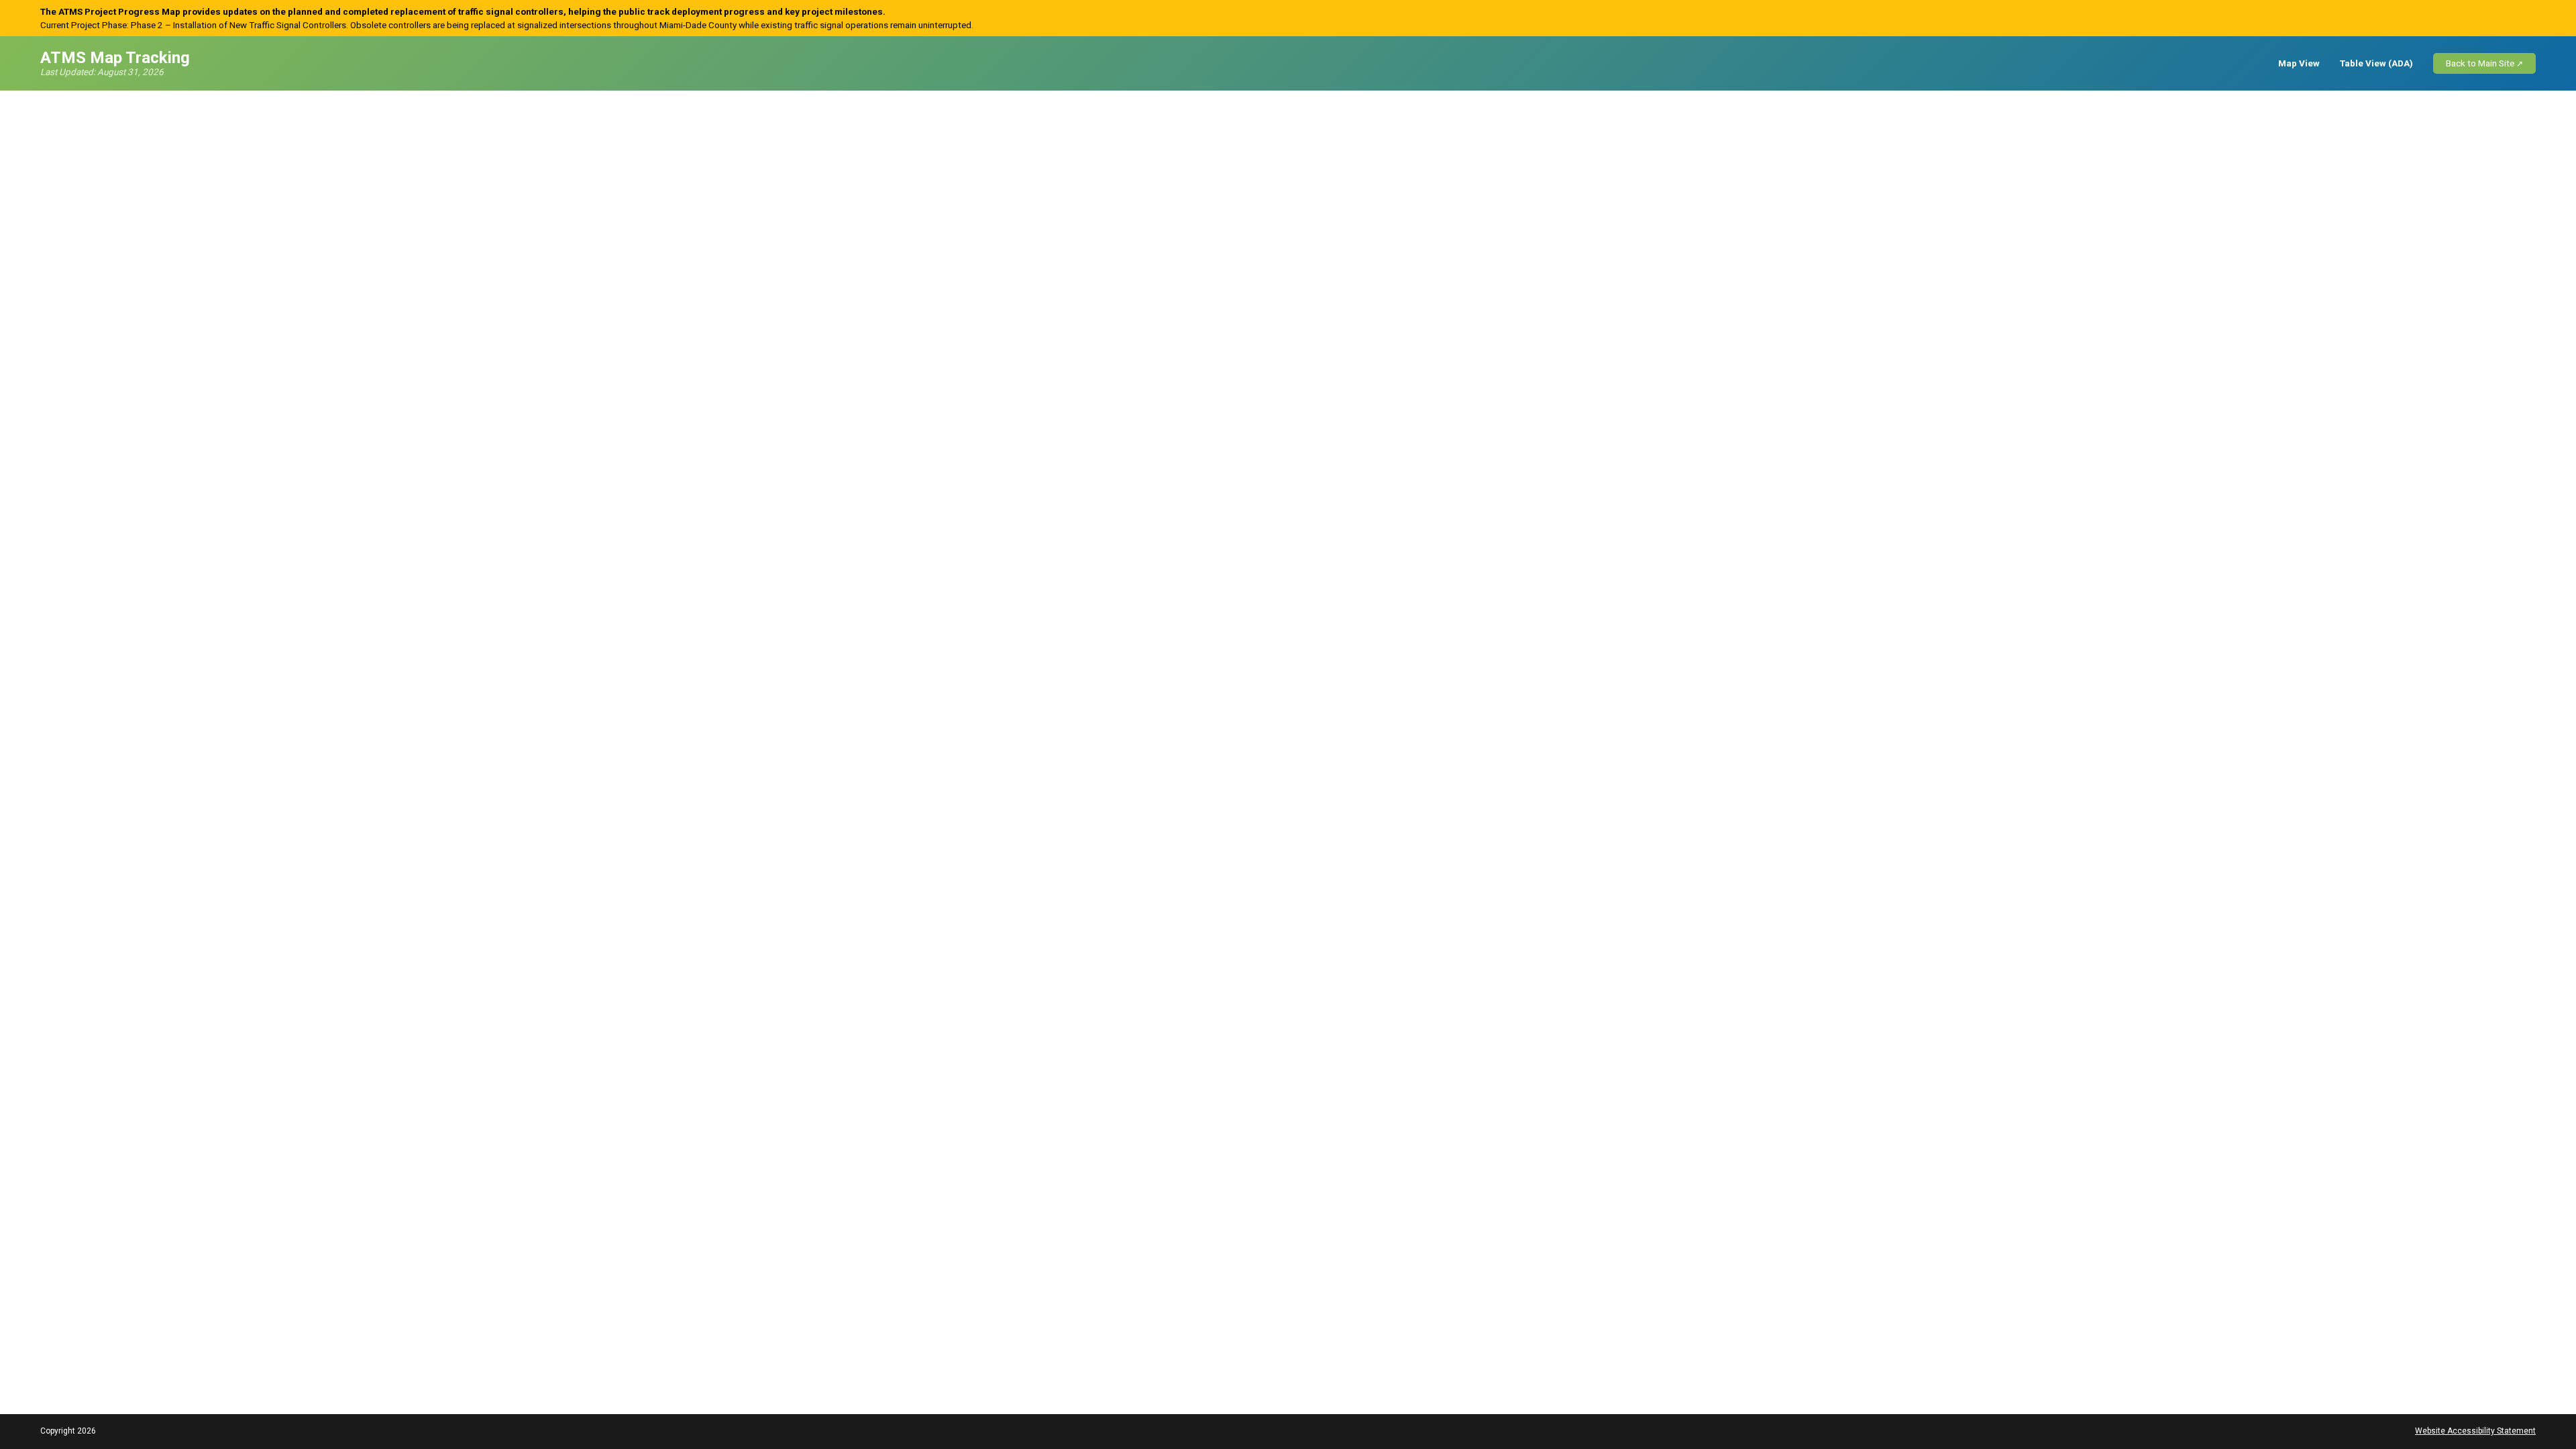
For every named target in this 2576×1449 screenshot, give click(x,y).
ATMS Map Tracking (115, 58)
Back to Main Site (2480, 63)
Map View (2299, 63)
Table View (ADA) (2376, 63)
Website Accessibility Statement (2475, 1431)
